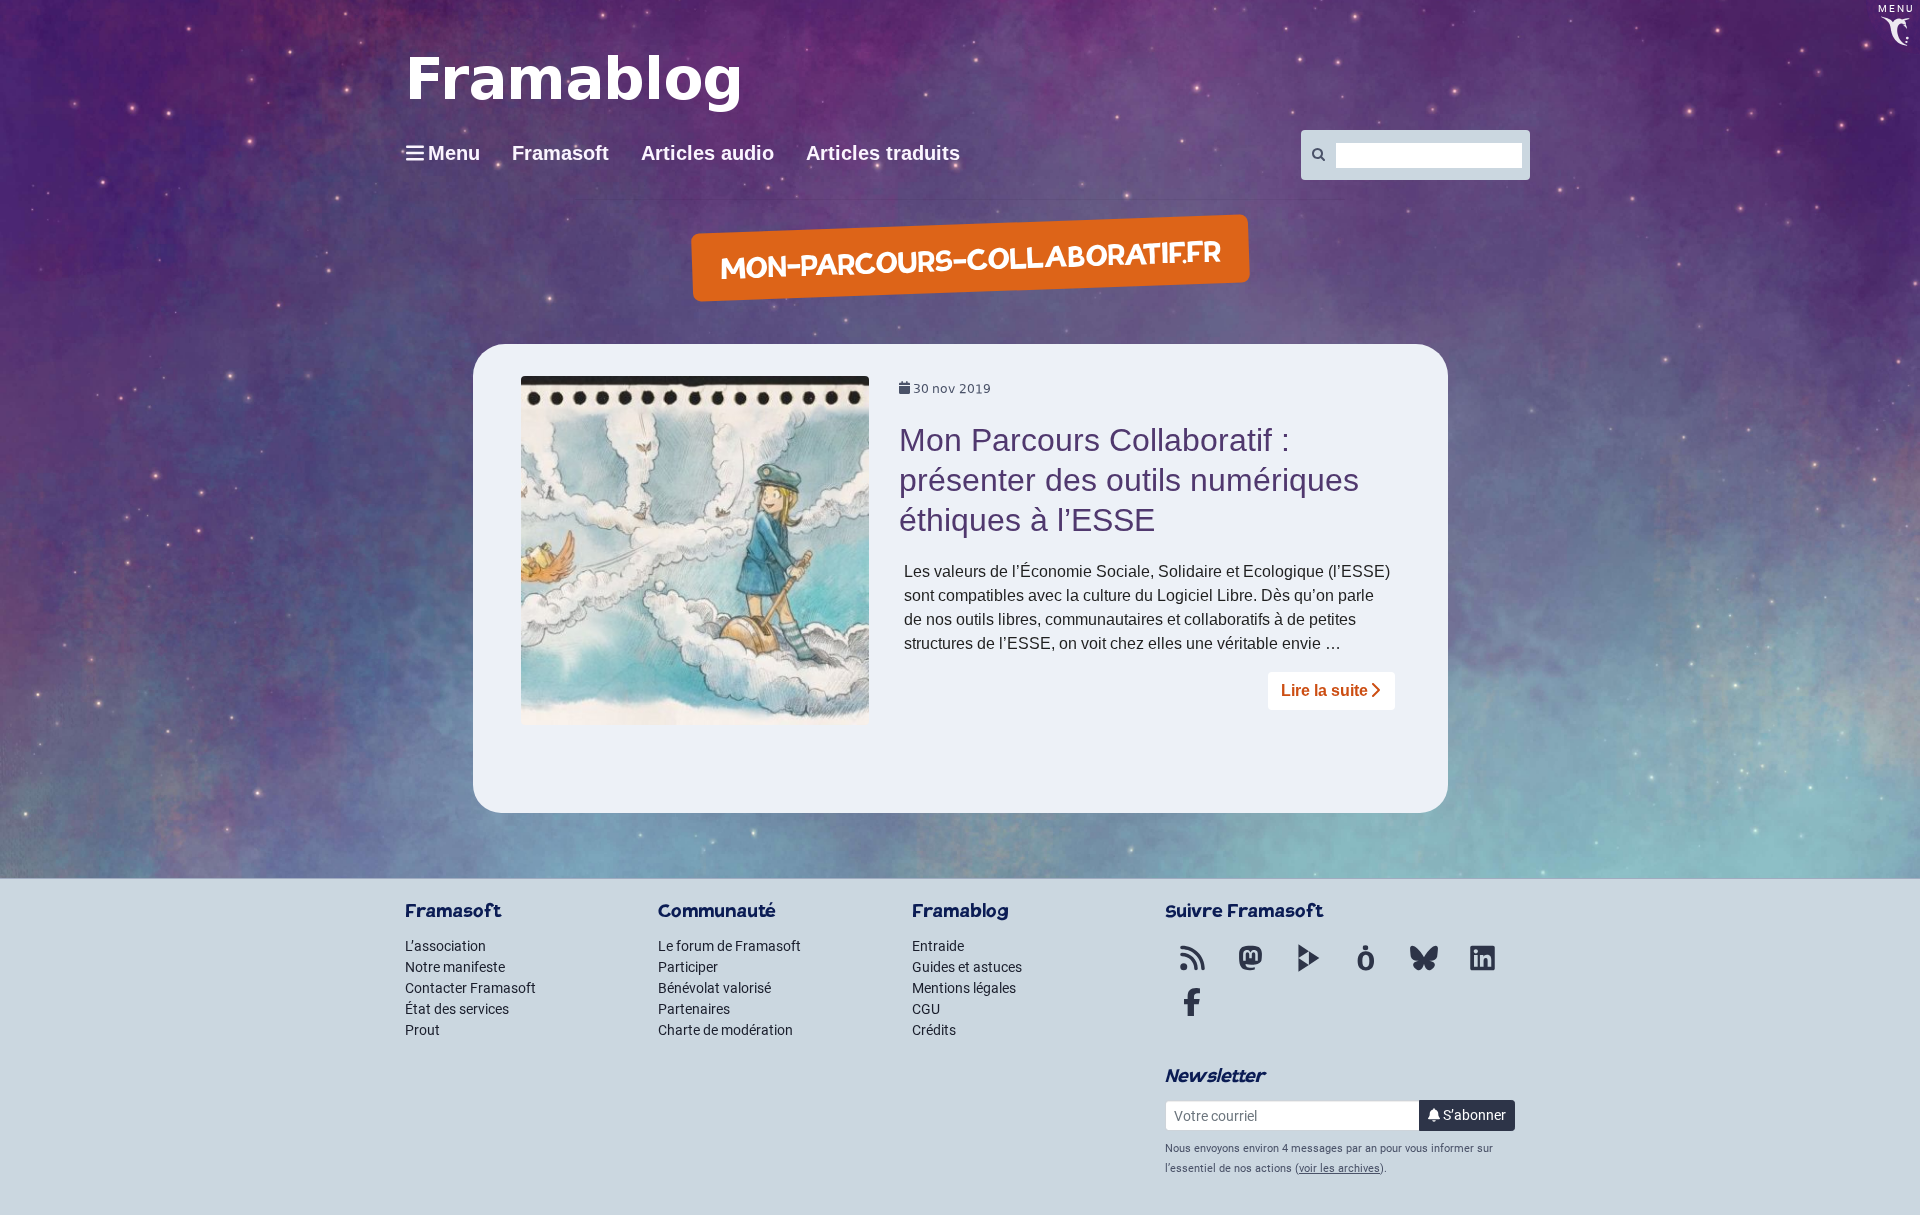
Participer (688, 967)
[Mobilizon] (1366, 970)
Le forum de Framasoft (729, 946)
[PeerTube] (1308, 970)
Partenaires (694, 1009)
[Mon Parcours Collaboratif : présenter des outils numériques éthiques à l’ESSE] (695, 557)
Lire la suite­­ (1324, 690)
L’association (445, 946)
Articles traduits (883, 153)
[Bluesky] (1424, 970)
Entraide (938, 946)
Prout (422, 1030)
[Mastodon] (1250, 970)
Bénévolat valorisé (714, 988)
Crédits (934, 1030)
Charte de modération (725, 1030)
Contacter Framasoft (470, 988)
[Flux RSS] (1192, 970)
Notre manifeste (455, 967)
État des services (457, 1009)
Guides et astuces (967, 967)
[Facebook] (1192, 1014)
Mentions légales (964, 988)
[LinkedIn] (1482, 970)
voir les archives (1339, 1168)
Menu (454, 153)
